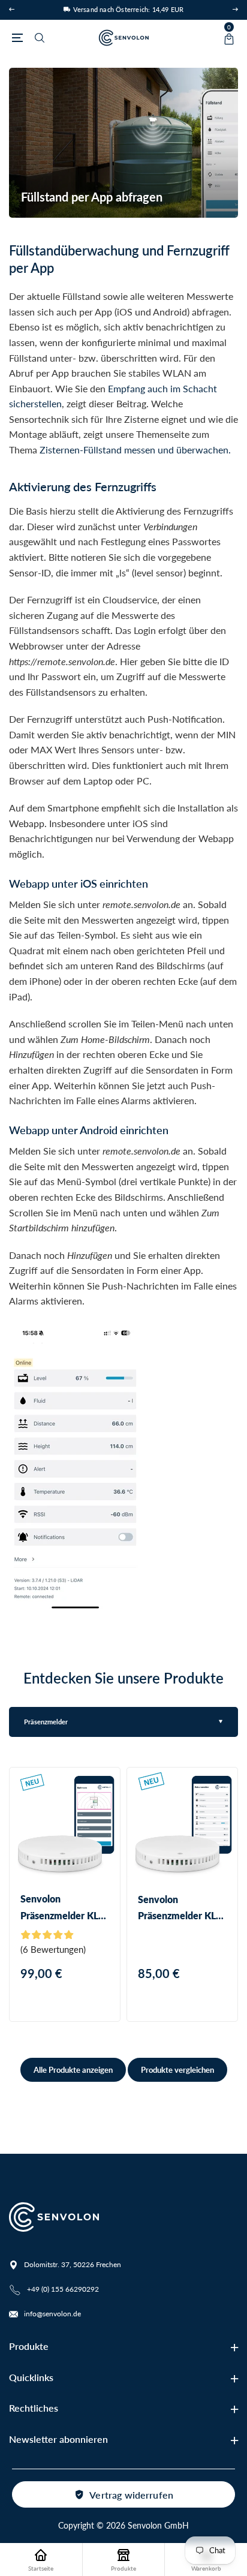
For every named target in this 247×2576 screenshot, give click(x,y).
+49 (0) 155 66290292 (63, 2289)
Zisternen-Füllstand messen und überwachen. (135, 450)
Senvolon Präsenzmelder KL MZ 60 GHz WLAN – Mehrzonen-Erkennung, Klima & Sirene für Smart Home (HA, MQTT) (64, 1908)
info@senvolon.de (52, 2314)
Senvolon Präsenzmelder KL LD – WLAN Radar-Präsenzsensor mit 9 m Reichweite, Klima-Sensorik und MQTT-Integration (181, 1908)
